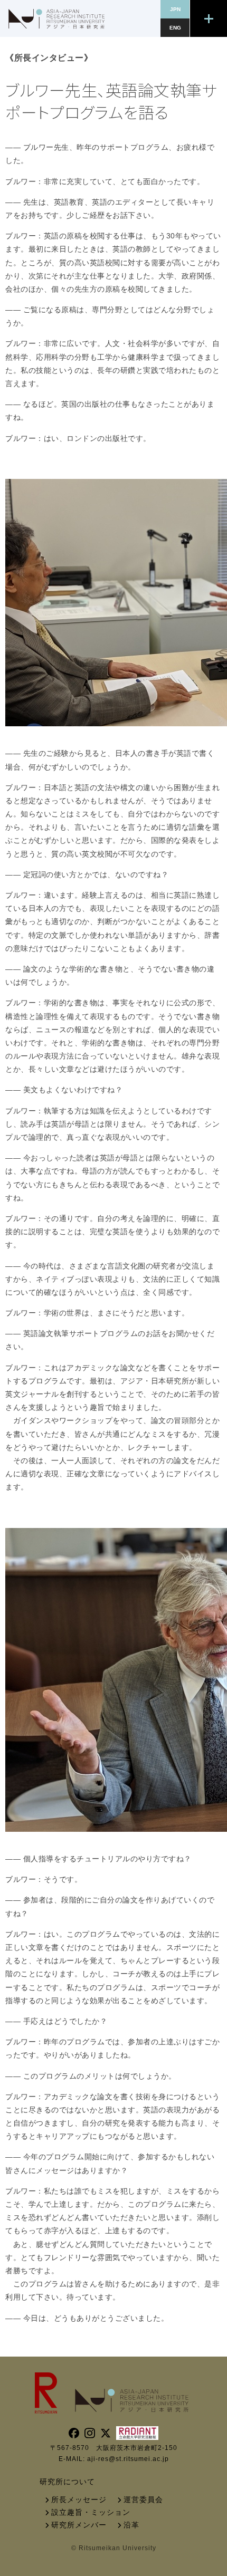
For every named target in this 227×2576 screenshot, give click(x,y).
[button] (209, 18)
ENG (175, 28)
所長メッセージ (79, 2500)
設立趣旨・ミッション (91, 2512)
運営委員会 (143, 2500)
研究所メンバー (79, 2525)
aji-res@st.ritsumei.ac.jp (128, 2459)
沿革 (131, 2525)
